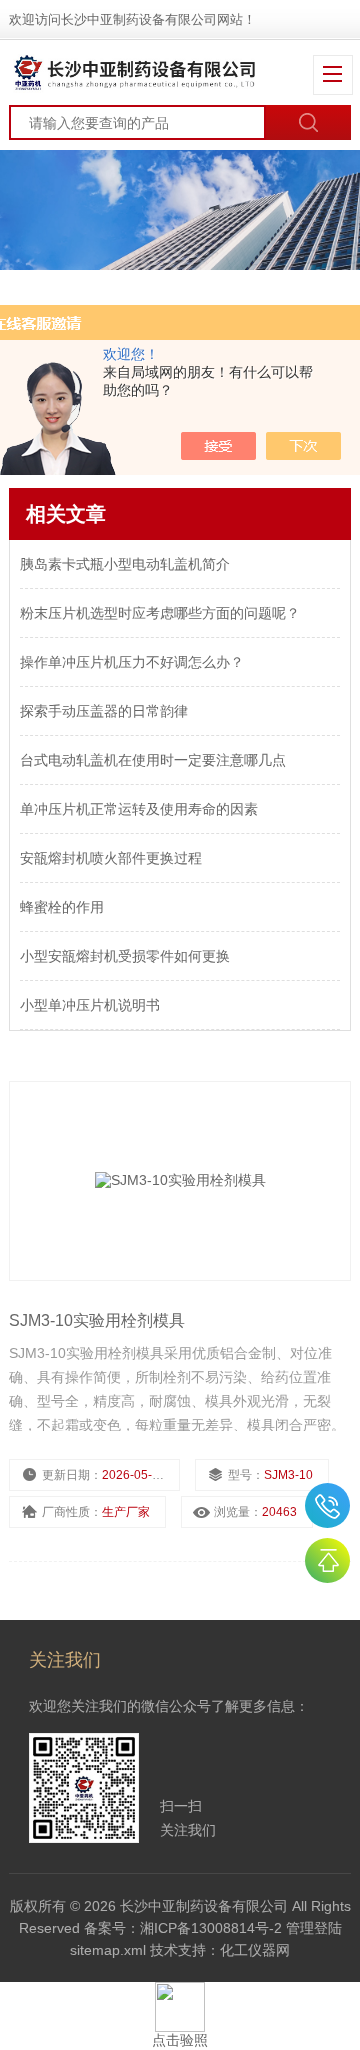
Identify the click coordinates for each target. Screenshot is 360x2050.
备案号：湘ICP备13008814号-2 (183, 1928)
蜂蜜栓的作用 (62, 907)
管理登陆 (314, 1928)
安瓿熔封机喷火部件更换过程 (111, 858)
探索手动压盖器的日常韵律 (104, 711)
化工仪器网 (255, 1950)
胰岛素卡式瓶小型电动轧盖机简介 (125, 564)
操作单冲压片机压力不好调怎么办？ (132, 662)
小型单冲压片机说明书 (90, 1005)
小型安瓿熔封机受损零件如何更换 (125, 956)
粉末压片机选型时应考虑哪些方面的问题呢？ (160, 613)
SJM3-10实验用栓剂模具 (97, 1320)
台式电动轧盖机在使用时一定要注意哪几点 (153, 760)
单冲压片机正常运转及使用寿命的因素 (139, 809)
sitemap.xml (108, 1950)
